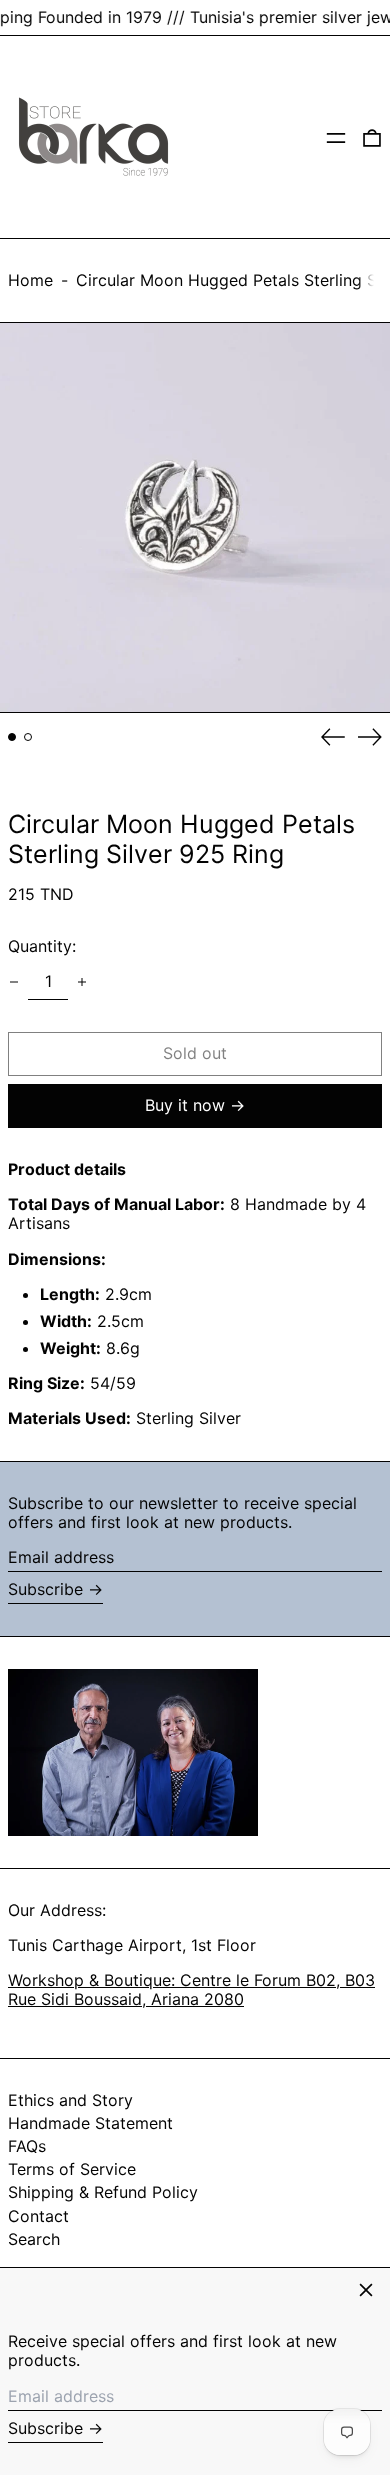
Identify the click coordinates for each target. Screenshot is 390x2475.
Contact (38, 2216)
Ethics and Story (70, 2100)
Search (34, 2239)
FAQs (27, 2146)
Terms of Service (72, 2169)
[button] (372, 137)
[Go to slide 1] (12, 737)
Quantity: (42, 946)
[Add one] (82, 982)
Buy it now (185, 1105)
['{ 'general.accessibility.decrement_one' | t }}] (14, 982)
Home (30, 280)
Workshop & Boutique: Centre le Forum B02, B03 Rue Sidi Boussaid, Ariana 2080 (191, 1989)
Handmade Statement (90, 2123)
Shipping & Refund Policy (103, 2192)
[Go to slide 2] (28, 737)
